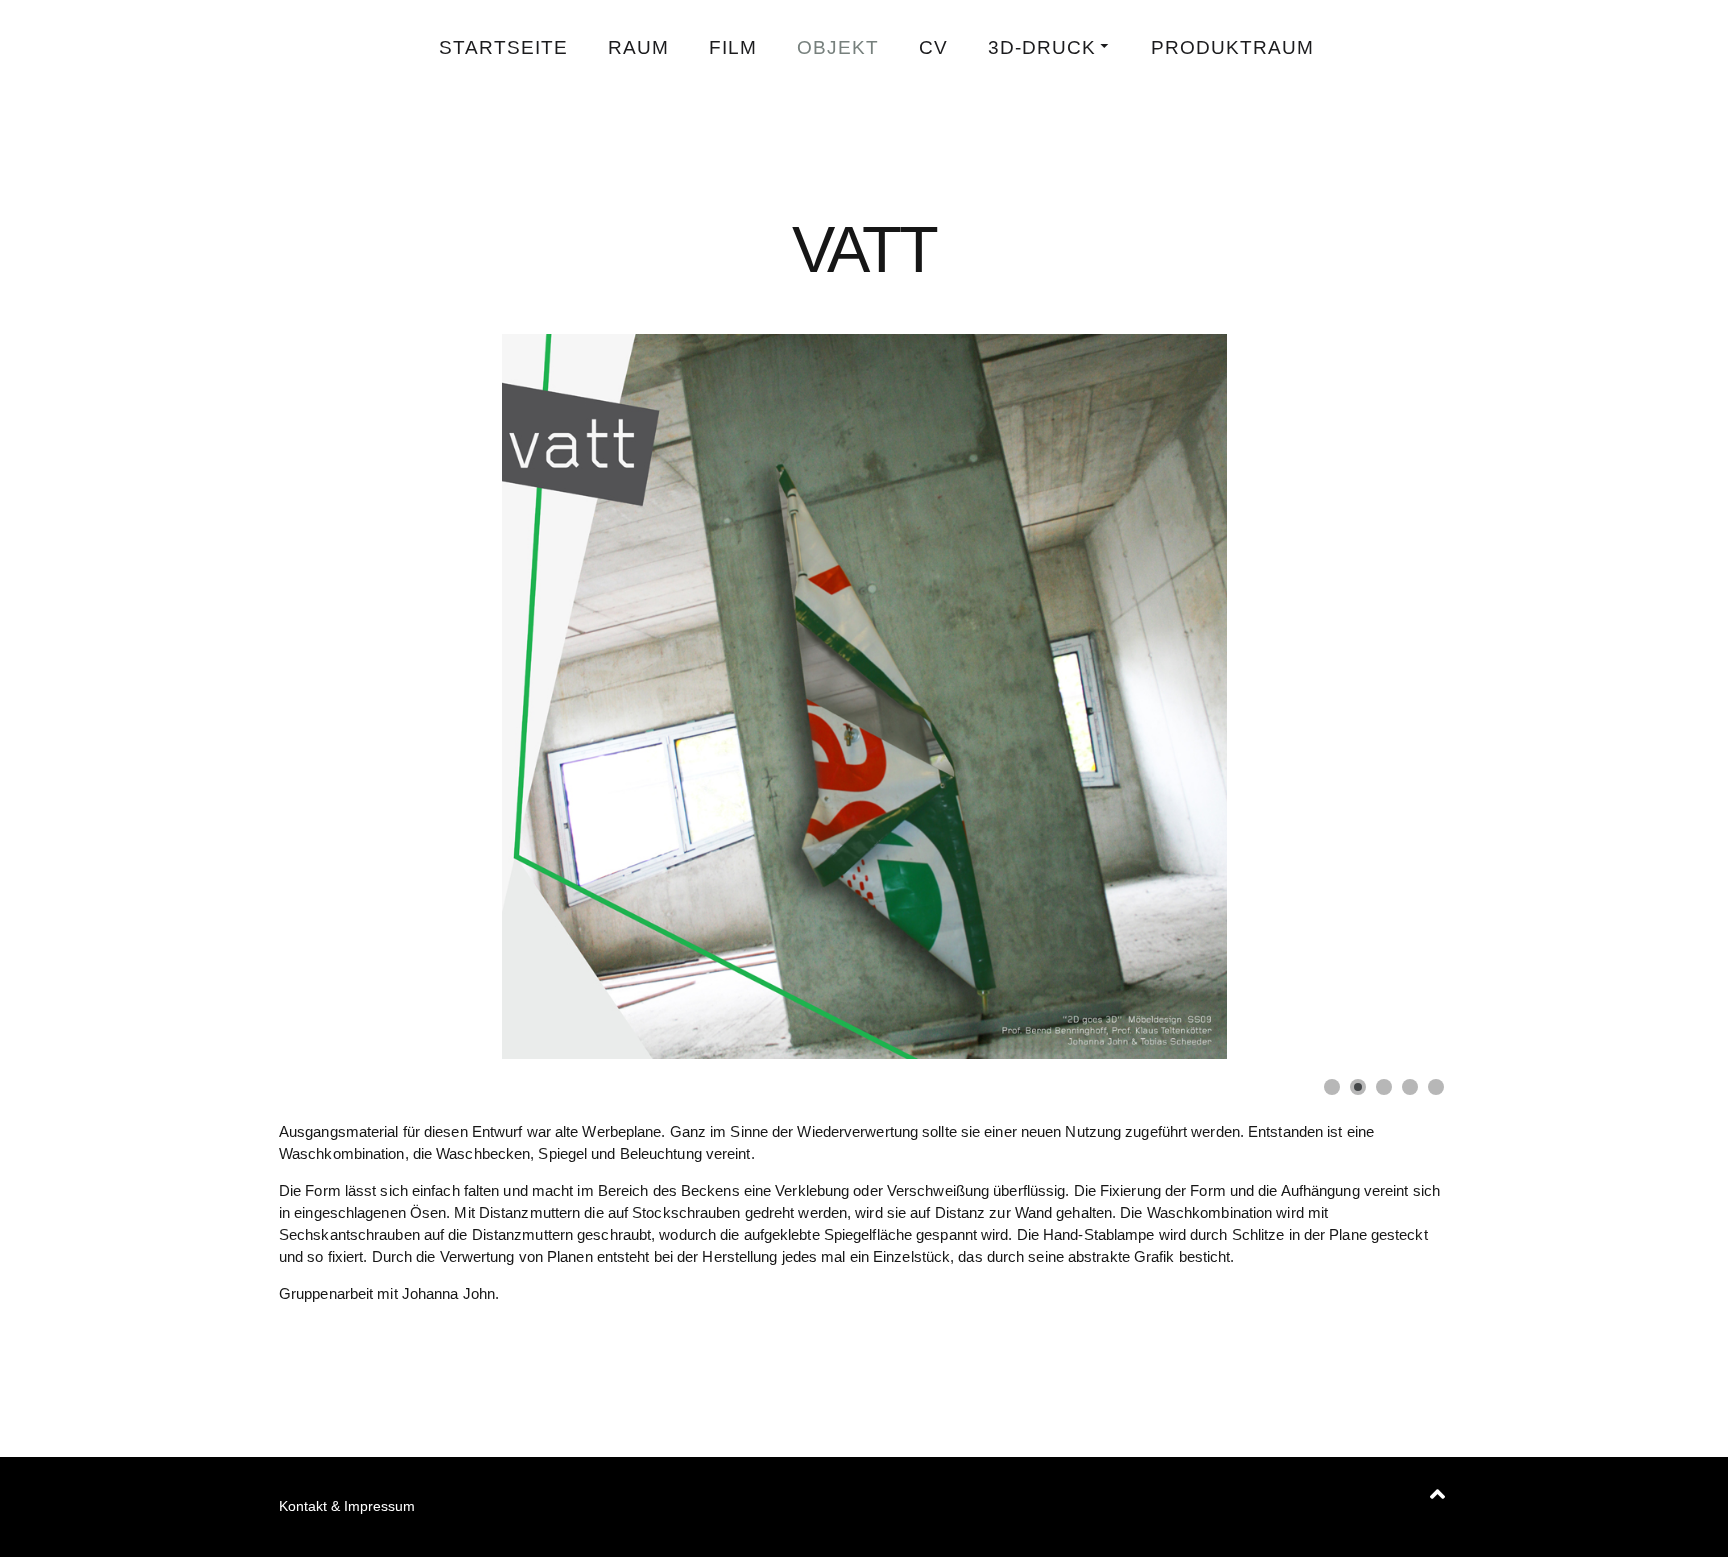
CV (933, 47)
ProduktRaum (1232, 47)
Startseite (503, 47)
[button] (1388, 697)
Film (733, 47)
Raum (638, 47)
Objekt (838, 47)
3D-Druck (1042, 47)
